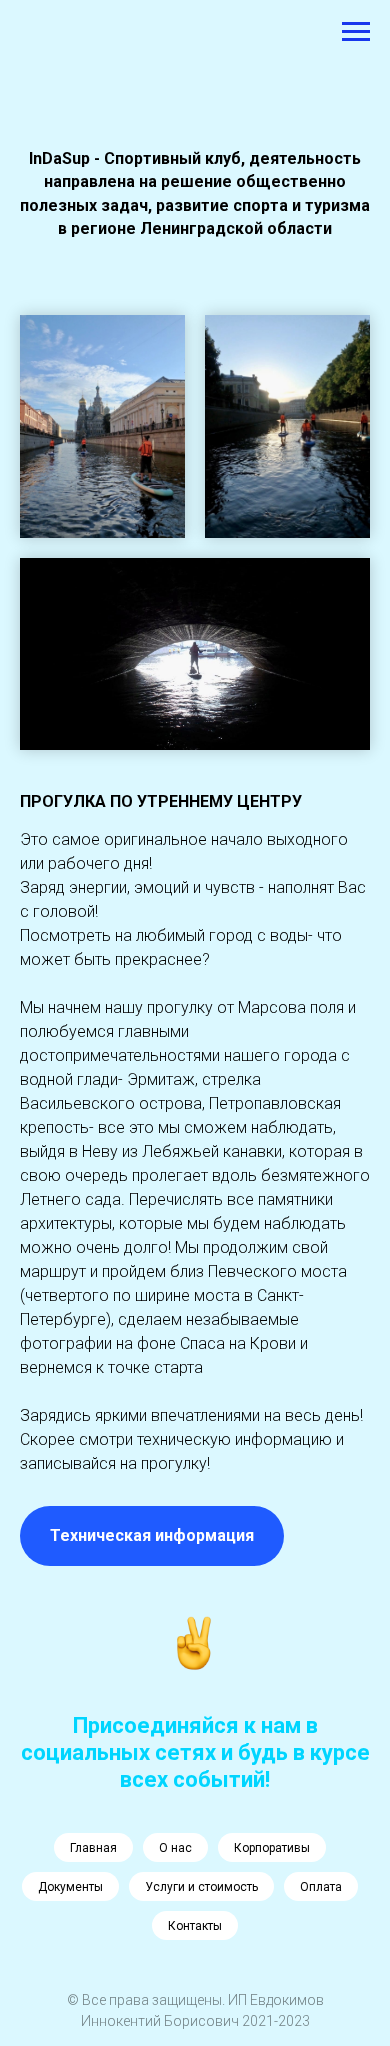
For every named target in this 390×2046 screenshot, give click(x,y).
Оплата (321, 1887)
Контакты (195, 1926)
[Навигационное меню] (356, 32)
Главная (93, 1848)
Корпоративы (272, 1848)
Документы (70, 1887)
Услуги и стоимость (201, 1887)
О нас (175, 1848)
